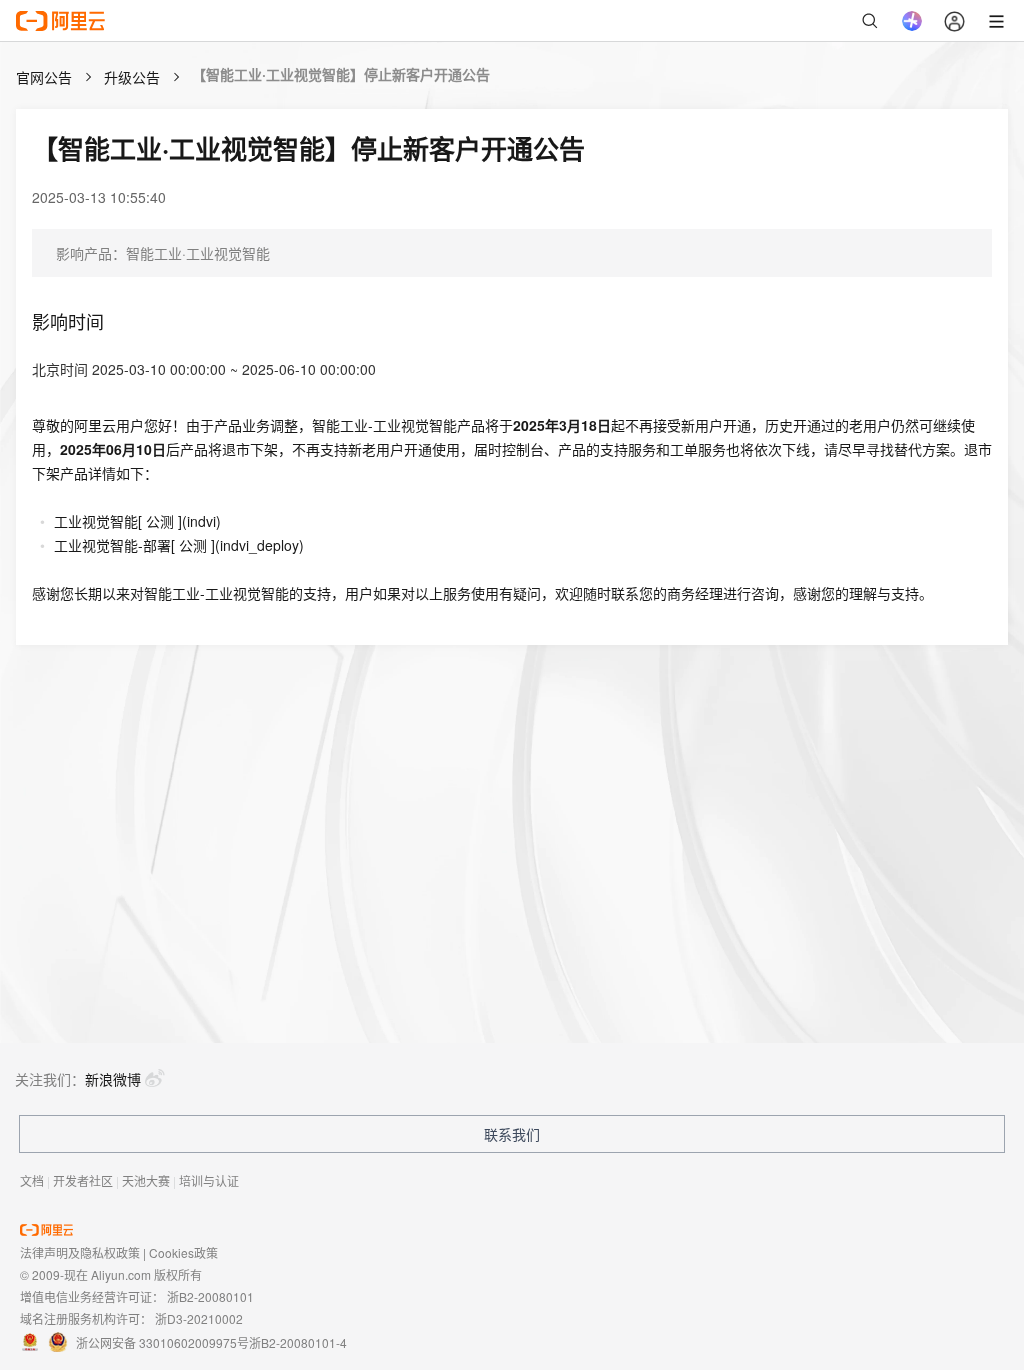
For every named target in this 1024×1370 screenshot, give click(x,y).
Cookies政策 (183, 1252)
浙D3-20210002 (199, 1318)
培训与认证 (209, 1180)
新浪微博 (113, 1079)
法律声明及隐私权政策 (80, 1252)
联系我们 (512, 1134)
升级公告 (132, 77)
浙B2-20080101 (210, 1296)
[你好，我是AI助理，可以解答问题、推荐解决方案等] (912, 21)
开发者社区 (83, 1180)
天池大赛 (146, 1180)
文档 (32, 1180)
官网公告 (44, 77)
